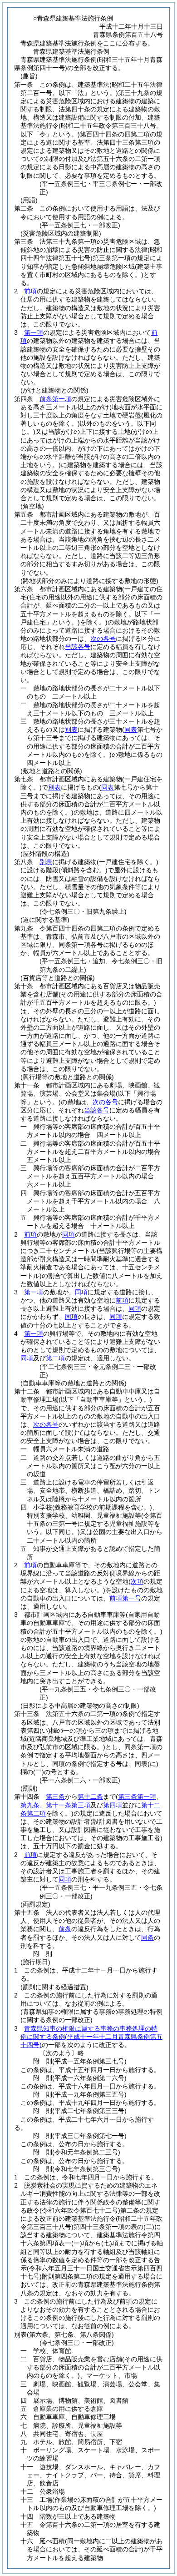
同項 (69, 1234)
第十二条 (90, 1796)
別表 (71, 730)
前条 (65, 1929)
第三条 (55, 1796)
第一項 (34, 332)
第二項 (55, 1358)
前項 (30, 291)
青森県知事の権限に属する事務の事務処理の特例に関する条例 (91, 2037)
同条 (147, 1937)
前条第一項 (55, 399)
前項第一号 (125, 1598)
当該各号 (78, 647)
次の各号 (103, 639)
